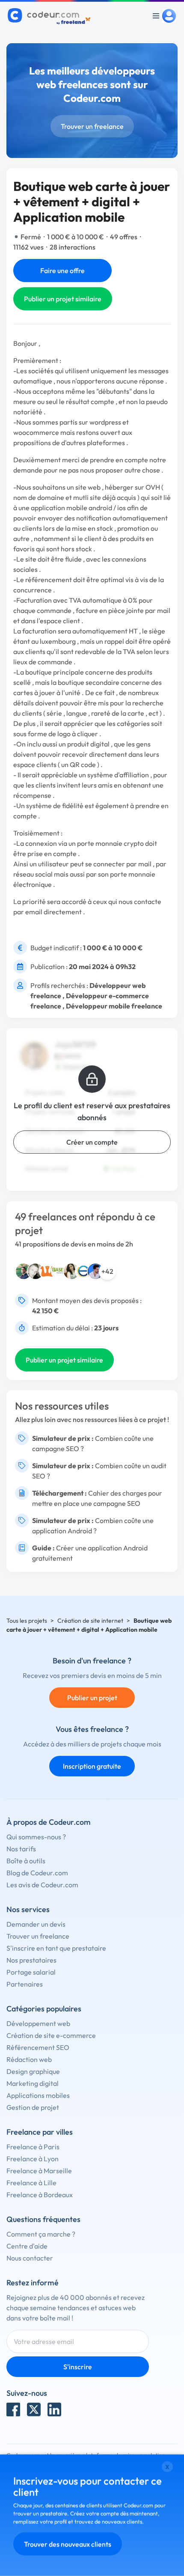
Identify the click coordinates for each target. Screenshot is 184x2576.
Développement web (38, 2023)
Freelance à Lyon (33, 2159)
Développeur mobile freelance (114, 1006)
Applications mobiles (38, 2095)
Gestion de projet (33, 2107)
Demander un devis (36, 1924)
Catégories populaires (44, 2009)
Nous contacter (30, 2258)
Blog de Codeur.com (37, 1873)
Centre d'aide (27, 2246)
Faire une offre (62, 271)
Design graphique (33, 2071)
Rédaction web (29, 2059)
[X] (34, 2409)
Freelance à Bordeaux (40, 2195)
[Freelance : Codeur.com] (50, 16)
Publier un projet (92, 1698)
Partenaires (25, 1984)
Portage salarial (31, 1972)
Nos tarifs (21, 1849)
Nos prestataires (31, 1960)
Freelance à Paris (33, 2147)
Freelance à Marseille (39, 2171)
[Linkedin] (54, 2409)
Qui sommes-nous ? (36, 1837)
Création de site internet (90, 1621)
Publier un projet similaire (63, 299)
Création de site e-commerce (51, 2035)
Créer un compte (92, 1142)
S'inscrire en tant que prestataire (56, 1948)
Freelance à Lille (31, 2183)
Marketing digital (33, 2083)
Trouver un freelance (92, 126)
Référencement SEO (38, 2047)
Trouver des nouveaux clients (68, 2544)
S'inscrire (78, 2367)
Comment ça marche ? (41, 2234)
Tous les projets (27, 1621)
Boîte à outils (26, 1861)
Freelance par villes (40, 2132)
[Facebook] (13, 2409)
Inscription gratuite (92, 1766)
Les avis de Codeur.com (42, 1885)
